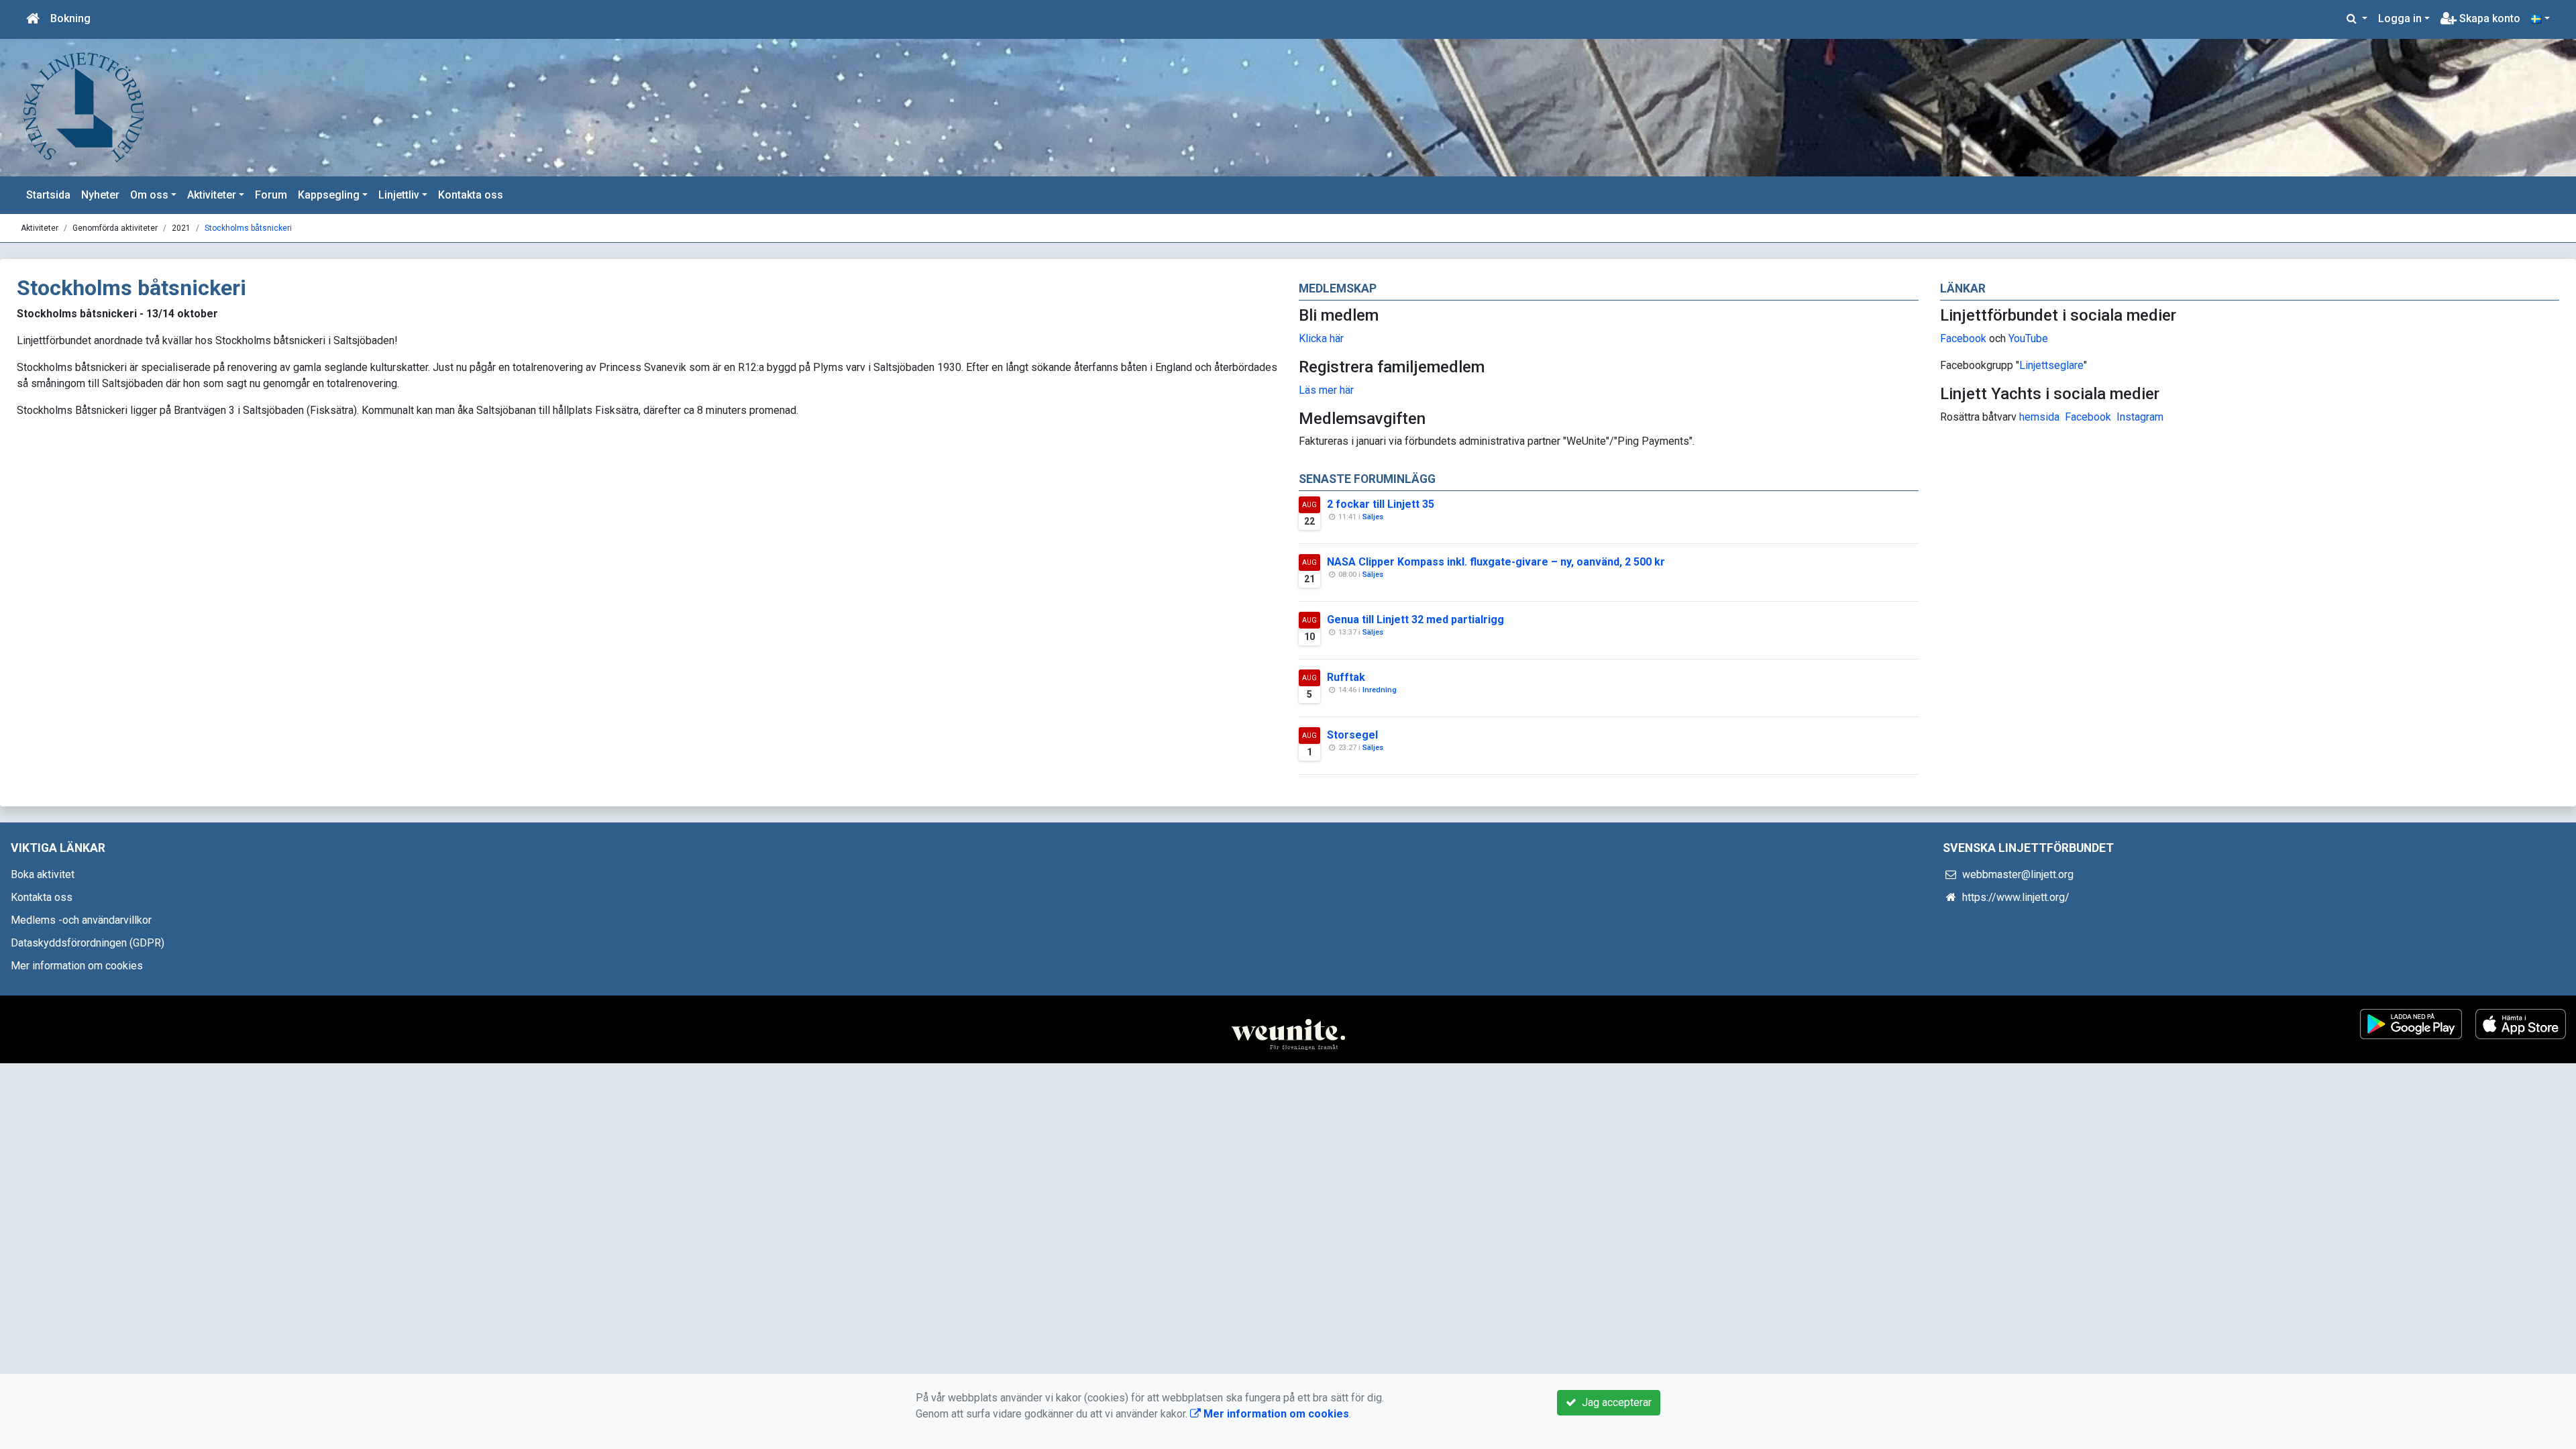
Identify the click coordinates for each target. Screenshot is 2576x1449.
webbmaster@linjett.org (2018, 874)
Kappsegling (329, 195)
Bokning (70, 18)
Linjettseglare (2051, 365)
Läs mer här (1326, 390)
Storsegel (1352, 735)
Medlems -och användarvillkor (81, 920)
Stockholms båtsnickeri (248, 228)
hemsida (2039, 417)
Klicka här (1321, 338)
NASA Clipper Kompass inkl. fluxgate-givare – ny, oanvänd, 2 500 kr (1496, 562)
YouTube (2028, 338)
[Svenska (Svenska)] (2540, 19)
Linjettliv (399, 195)
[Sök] (2357, 19)
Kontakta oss (471, 195)
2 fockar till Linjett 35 (1381, 504)
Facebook (1963, 338)
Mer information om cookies (77, 966)
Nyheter (100, 195)
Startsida (48, 195)
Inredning (1380, 690)
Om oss (149, 195)
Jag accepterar (1614, 1402)
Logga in (2400, 18)
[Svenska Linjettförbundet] (84, 107)
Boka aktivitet (43, 874)
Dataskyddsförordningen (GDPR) (88, 943)
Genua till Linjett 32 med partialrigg (1415, 620)
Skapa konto (2488, 18)
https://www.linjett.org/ (2016, 897)
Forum (271, 195)
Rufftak (1346, 677)
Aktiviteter (212, 195)
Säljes (1373, 517)
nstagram (2142, 417)
